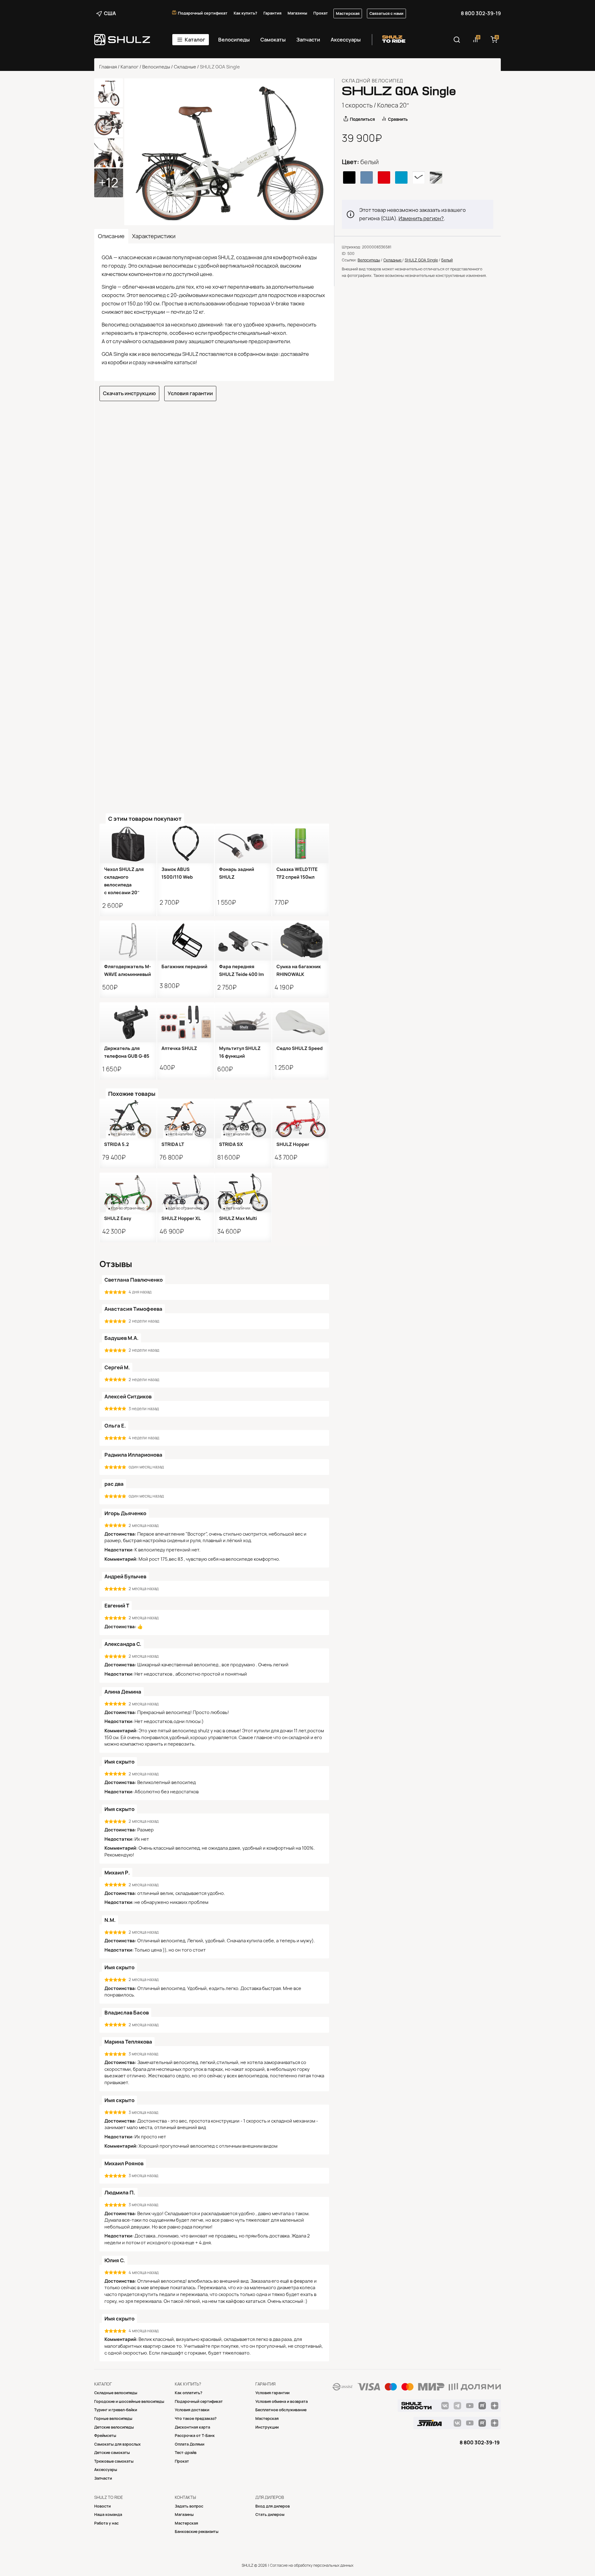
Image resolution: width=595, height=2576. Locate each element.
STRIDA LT (173, 1144)
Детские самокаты (112, 2453)
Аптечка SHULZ (179, 1048)
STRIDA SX (231, 1144)
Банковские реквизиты (197, 2532)
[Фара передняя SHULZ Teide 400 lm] (243, 940)
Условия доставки (192, 2410)
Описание (111, 236)
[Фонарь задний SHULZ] (243, 843)
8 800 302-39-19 (481, 13)
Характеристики (154, 236)
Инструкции (267, 2427)
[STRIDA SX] (243, 1118)
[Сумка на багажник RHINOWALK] (300, 940)
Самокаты (273, 40)
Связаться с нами (386, 13)
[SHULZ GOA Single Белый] (229, 152)
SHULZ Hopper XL (181, 1218)
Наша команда (108, 2515)
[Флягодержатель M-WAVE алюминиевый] (128, 940)
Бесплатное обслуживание (281, 2410)
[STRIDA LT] (185, 1118)
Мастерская (348, 13)
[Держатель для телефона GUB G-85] (128, 1022)
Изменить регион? (421, 218)
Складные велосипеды (116, 2393)
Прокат (321, 13)
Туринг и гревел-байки (116, 2410)
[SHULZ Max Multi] (243, 1192)
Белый (447, 260)
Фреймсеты (105, 2436)
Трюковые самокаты (114, 2461)
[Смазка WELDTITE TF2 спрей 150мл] (300, 843)
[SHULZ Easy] (128, 1192)
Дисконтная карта (192, 2427)
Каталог (195, 40)
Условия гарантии (190, 393)
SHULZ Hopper (293, 1144)
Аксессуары (346, 40)
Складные (185, 67)
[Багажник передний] (185, 940)
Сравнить (398, 119)
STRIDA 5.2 (117, 1144)
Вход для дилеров (273, 2506)
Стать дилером (270, 2515)
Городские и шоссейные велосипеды (129, 2401)
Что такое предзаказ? (196, 2419)
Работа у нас (106, 2523)
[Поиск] (457, 40)
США (110, 13)
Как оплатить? (189, 2393)
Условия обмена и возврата (282, 2401)
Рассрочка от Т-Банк (195, 2436)
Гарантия (272, 13)
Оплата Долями (190, 2444)
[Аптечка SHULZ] (185, 1022)
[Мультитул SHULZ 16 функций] (243, 1022)
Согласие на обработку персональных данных (312, 2565)
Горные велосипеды (113, 2419)
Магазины (297, 13)
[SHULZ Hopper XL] (185, 1192)
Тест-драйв (186, 2453)
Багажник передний (184, 967)
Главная (108, 67)
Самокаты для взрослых (117, 2444)
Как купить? (245, 13)
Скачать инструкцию (129, 393)
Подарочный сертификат (203, 13)
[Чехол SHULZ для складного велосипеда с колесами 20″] (128, 843)
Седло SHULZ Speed (300, 1048)
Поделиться (362, 119)
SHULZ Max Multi (238, 1218)
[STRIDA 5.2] (128, 1118)
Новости (102, 2506)
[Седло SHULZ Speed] (300, 1022)
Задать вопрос (189, 2506)
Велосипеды (234, 40)
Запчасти (308, 40)
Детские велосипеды (114, 2427)
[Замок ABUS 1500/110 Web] (185, 843)
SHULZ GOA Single (421, 260)
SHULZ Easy (118, 1218)
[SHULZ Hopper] (300, 1118)
